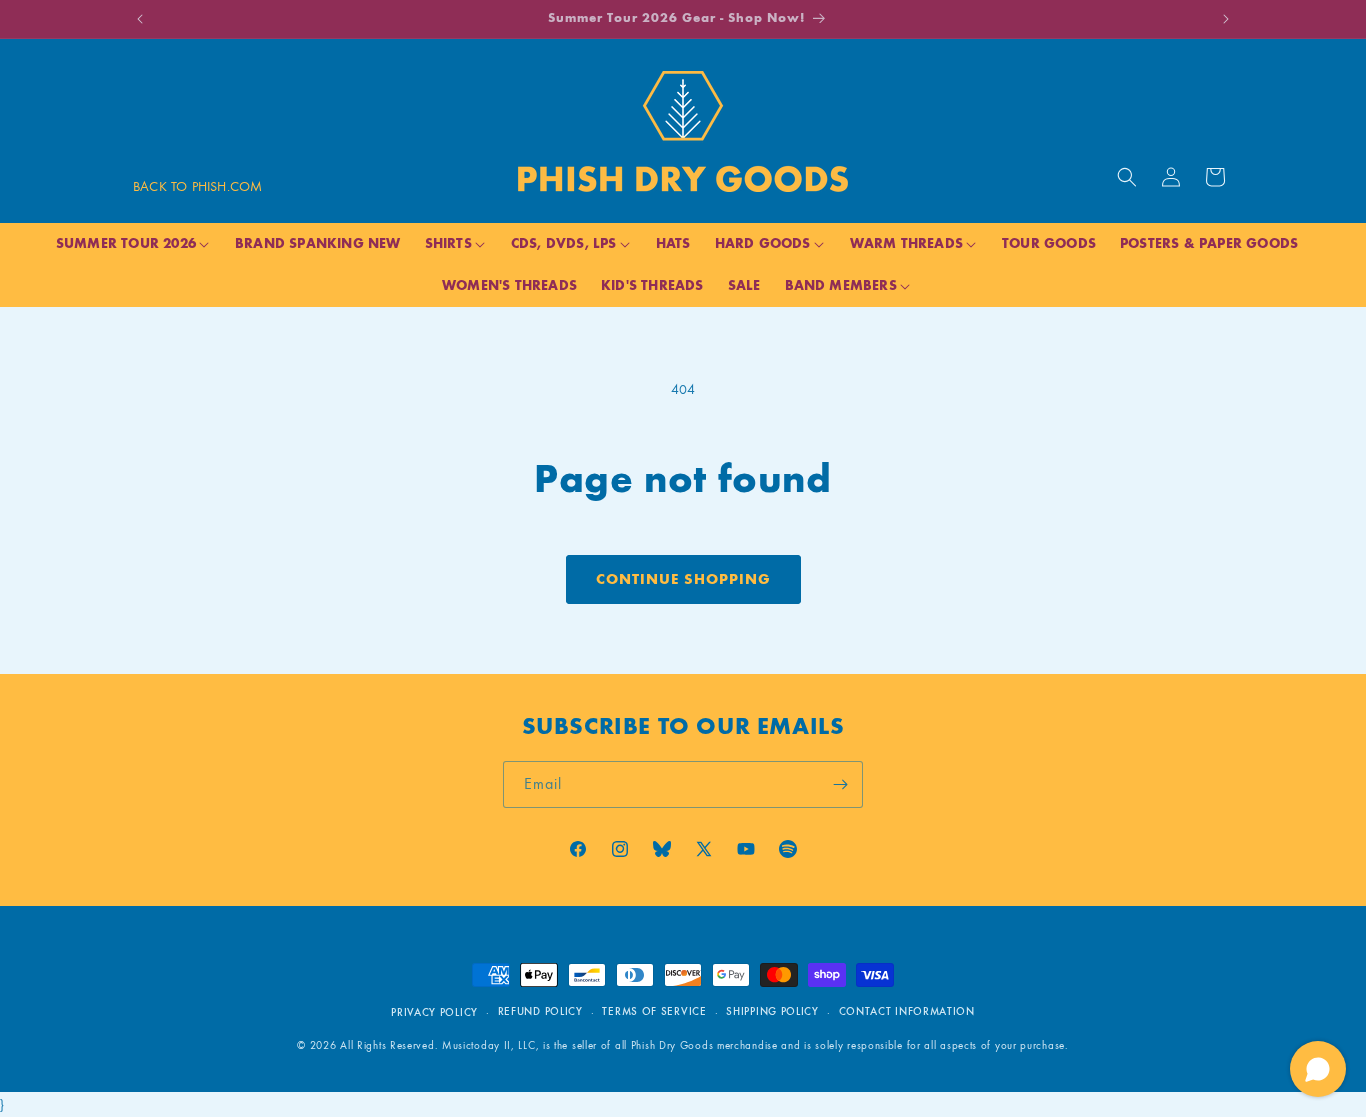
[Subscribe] (840, 784)
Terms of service (654, 1011)
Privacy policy (434, 1012)
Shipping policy (772, 1011)
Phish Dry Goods (672, 1045)
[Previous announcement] (140, 19)
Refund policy (540, 1011)
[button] (1127, 177)
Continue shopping (683, 579)
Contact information (907, 1011)
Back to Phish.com (197, 186)
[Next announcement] (1226, 19)
